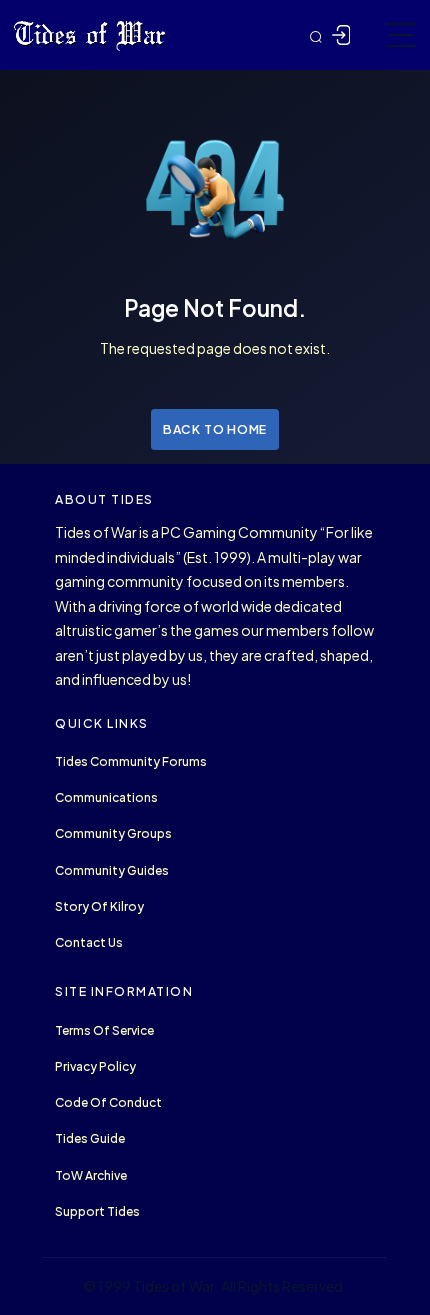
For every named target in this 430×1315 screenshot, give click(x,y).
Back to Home (215, 429)
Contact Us (89, 942)
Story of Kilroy (99, 906)
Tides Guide (90, 1138)
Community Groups (113, 833)
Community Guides (112, 870)
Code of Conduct (108, 1102)
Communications (106, 797)
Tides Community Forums (131, 761)
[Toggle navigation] (401, 35)
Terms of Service (104, 1030)
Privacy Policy (95, 1066)
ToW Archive (91, 1175)
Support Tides (97, 1211)
